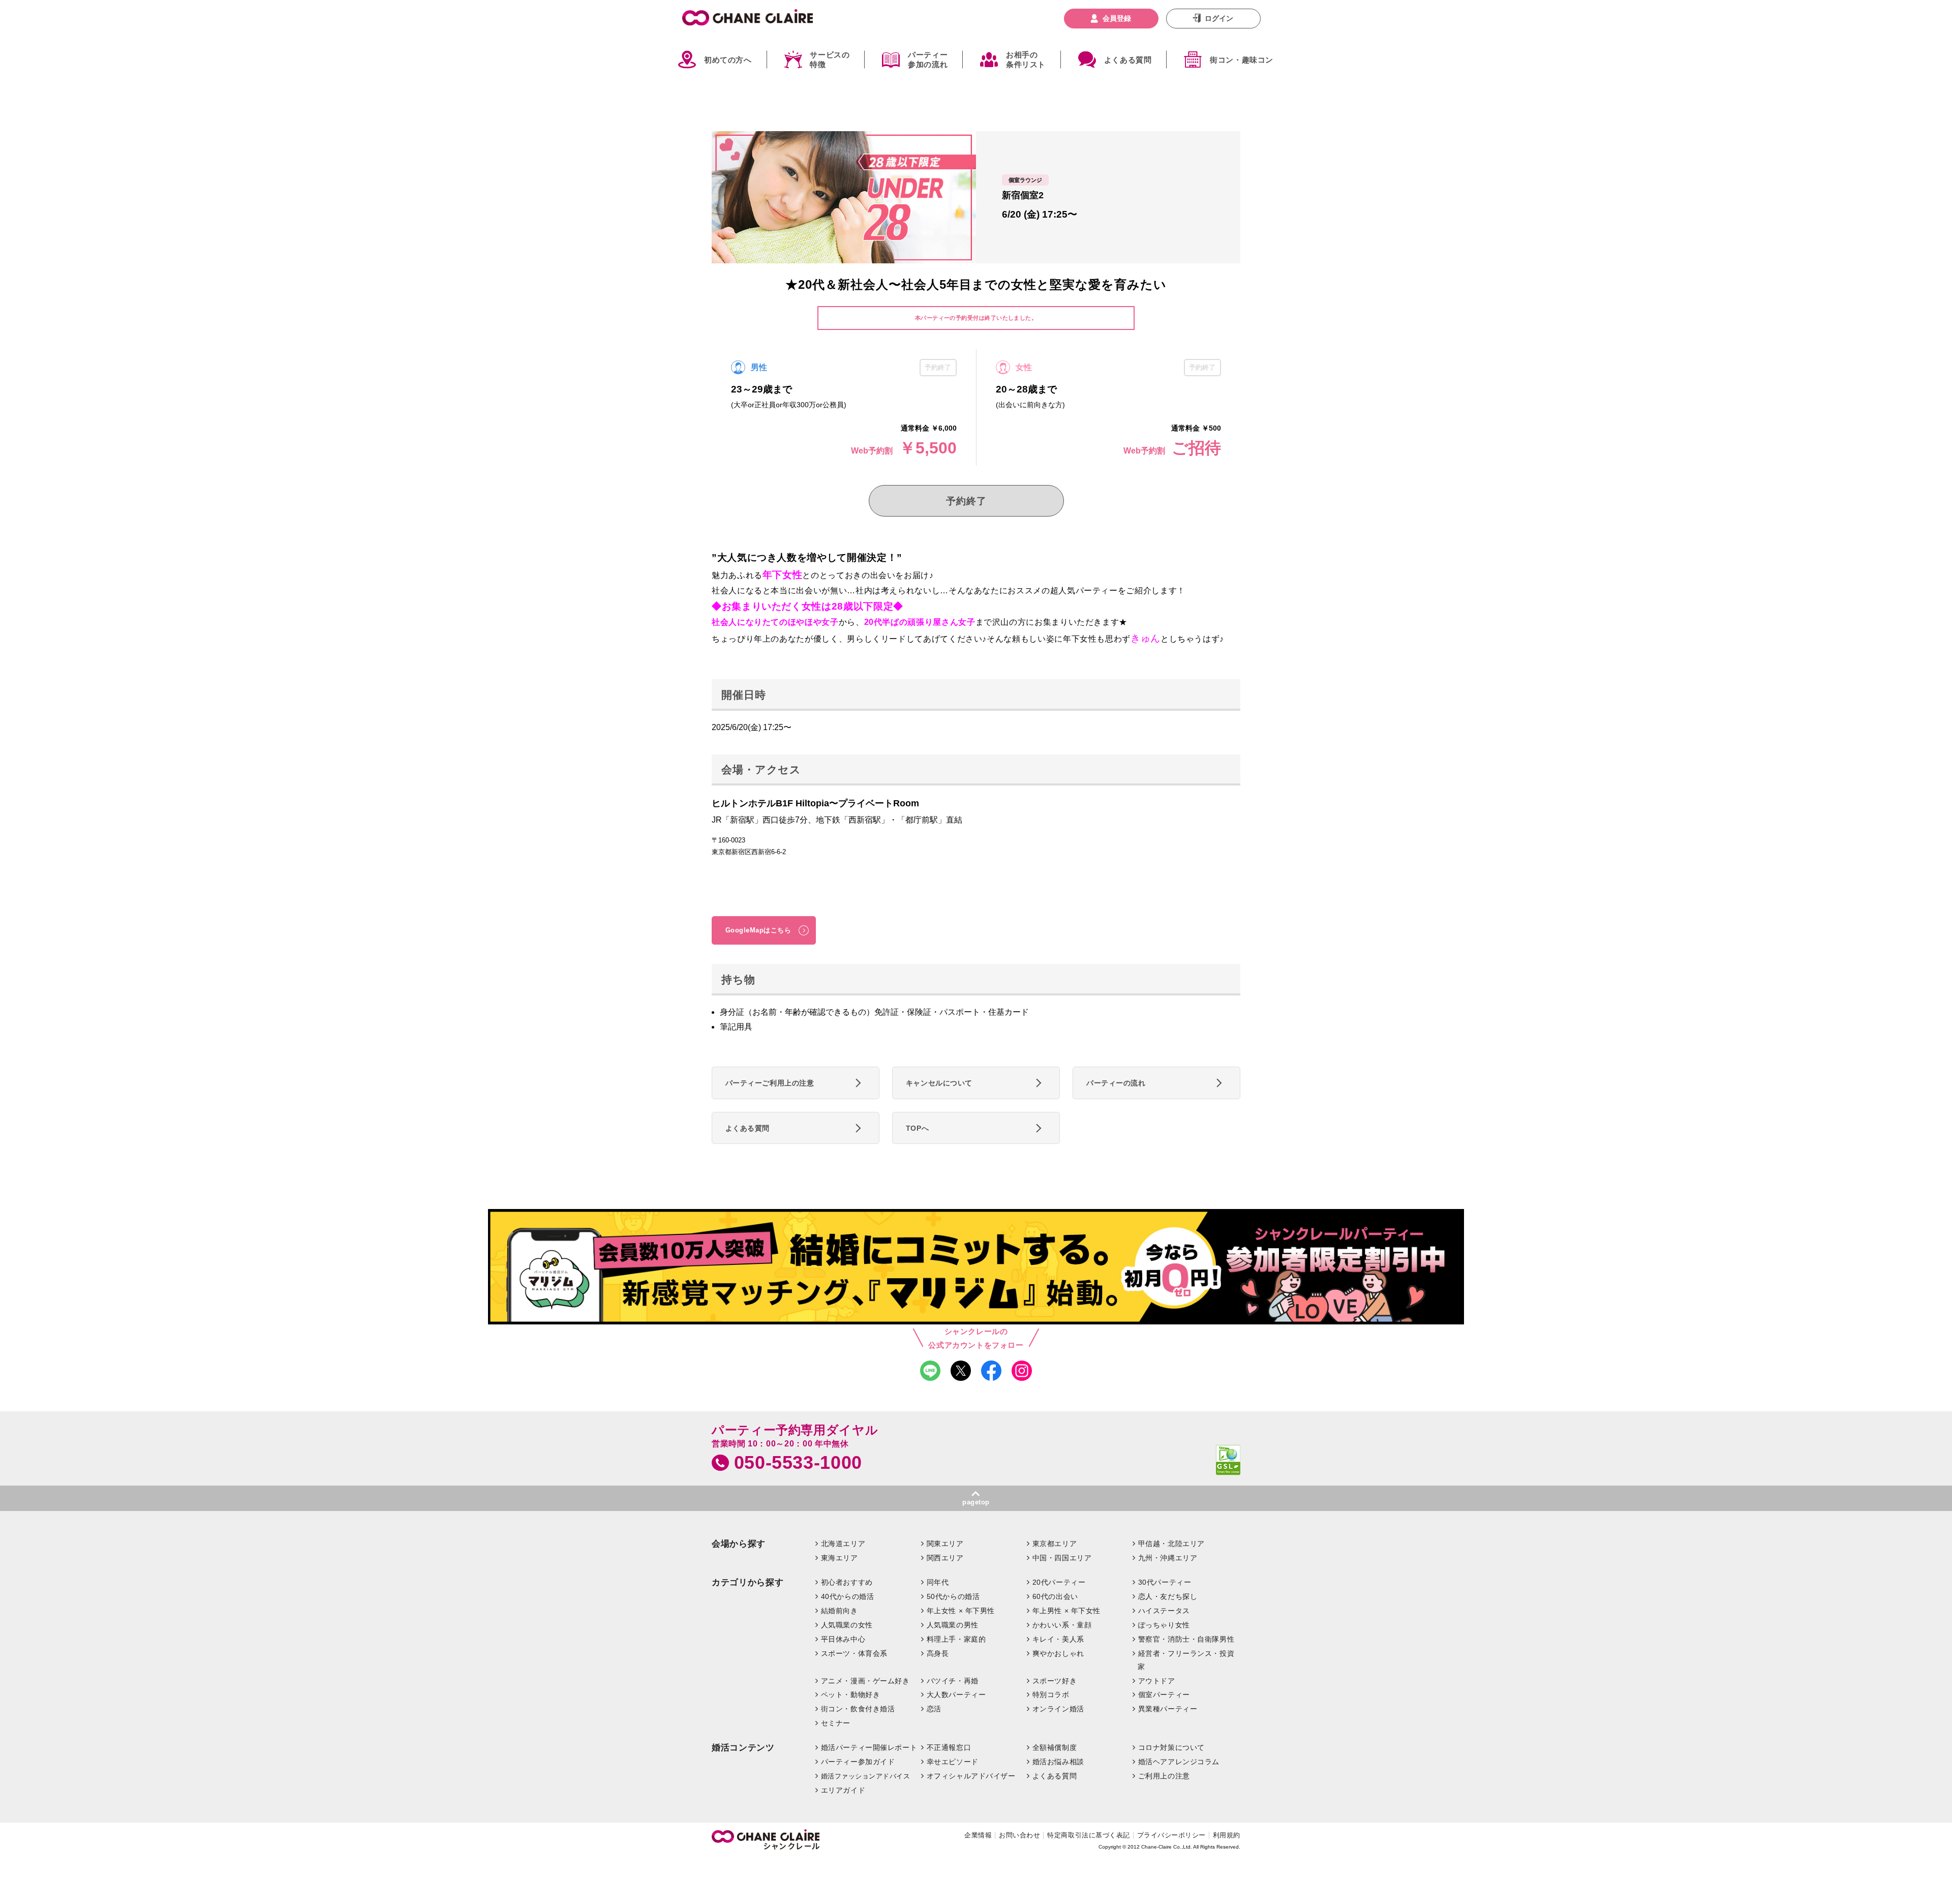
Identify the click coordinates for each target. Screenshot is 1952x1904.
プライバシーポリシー (1171, 1835)
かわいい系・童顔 (1062, 1625)
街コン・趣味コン (1242, 60)
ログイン (1219, 18)
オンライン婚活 (1058, 1709)
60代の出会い (1055, 1596)
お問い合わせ (1019, 1835)
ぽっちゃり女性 (1164, 1625)
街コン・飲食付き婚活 (858, 1709)
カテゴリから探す (748, 1582)
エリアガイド (843, 1790)
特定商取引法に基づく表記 (1088, 1835)
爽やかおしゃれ (1058, 1653)
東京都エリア (1055, 1544)
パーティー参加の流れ (928, 60)
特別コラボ (1051, 1695)
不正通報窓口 (949, 1747)
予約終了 (966, 501)
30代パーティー (1165, 1582)
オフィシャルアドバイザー (971, 1776)
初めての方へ (728, 60)
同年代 (938, 1582)
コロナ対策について (1171, 1747)
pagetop (976, 1502)
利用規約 (1227, 1835)
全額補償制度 (1055, 1747)
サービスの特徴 (830, 60)
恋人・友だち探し (1168, 1596)
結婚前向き (840, 1611)
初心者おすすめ (847, 1582)
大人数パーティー (956, 1695)
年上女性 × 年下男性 (961, 1611)
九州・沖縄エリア (1168, 1558)
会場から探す (739, 1544)
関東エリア (945, 1544)
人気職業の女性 (847, 1625)
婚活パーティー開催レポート (869, 1747)
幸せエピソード (953, 1762)
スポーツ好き (1055, 1681)
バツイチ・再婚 (953, 1681)
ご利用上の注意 (1164, 1776)
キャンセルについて (939, 1083)
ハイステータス (1164, 1611)
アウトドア (1157, 1681)
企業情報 (978, 1835)
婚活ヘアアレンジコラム (1179, 1762)
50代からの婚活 (953, 1596)
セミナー (836, 1723)
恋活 (934, 1709)
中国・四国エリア (1062, 1558)
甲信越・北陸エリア (1171, 1544)
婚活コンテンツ (743, 1748)
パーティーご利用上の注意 (770, 1083)
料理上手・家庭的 (956, 1639)
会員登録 (1117, 18)
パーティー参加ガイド (858, 1762)
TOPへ (917, 1128)
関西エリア (945, 1558)
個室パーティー (1164, 1695)
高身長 (938, 1653)
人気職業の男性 (953, 1625)
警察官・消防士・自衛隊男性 (1186, 1639)
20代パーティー (1059, 1582)
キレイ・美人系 (1058, 1639)
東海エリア (840, 1558)
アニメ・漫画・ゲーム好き (865, 1681)
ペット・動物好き (851, 1695)
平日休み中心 (843, 1639)
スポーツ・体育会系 (854, 1653)
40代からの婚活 (848, 1596)
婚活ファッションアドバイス (866, 1776)
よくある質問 (1128, 60)
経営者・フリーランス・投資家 (1186, 1660)
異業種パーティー (1168, 1709)
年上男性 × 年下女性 (1066, 1611)
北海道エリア (843, 1544)
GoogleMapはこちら (758, 930)
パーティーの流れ (1116, 1083)
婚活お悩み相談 (1058, 1762)
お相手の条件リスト (1026, 60)
